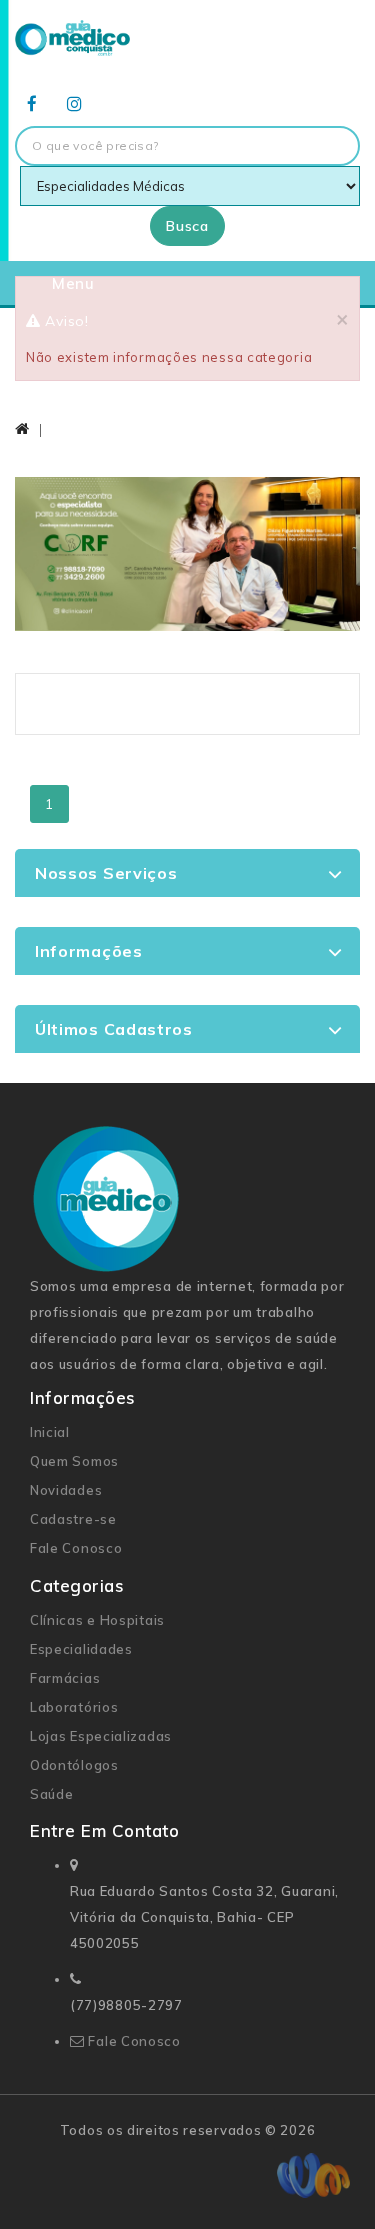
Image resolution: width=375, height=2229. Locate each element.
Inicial (50, 1432)
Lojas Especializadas (101, 1736)
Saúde (52, 1794)
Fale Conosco (76, 1548)
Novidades (66, 1490)
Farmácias (65, 1678)
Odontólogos (74, 1765)
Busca (187, 226)
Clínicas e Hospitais (97, 1620)
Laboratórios (74, 1707)
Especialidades (81, 1649)
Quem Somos (74, 1461)
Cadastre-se (73, 1519)
